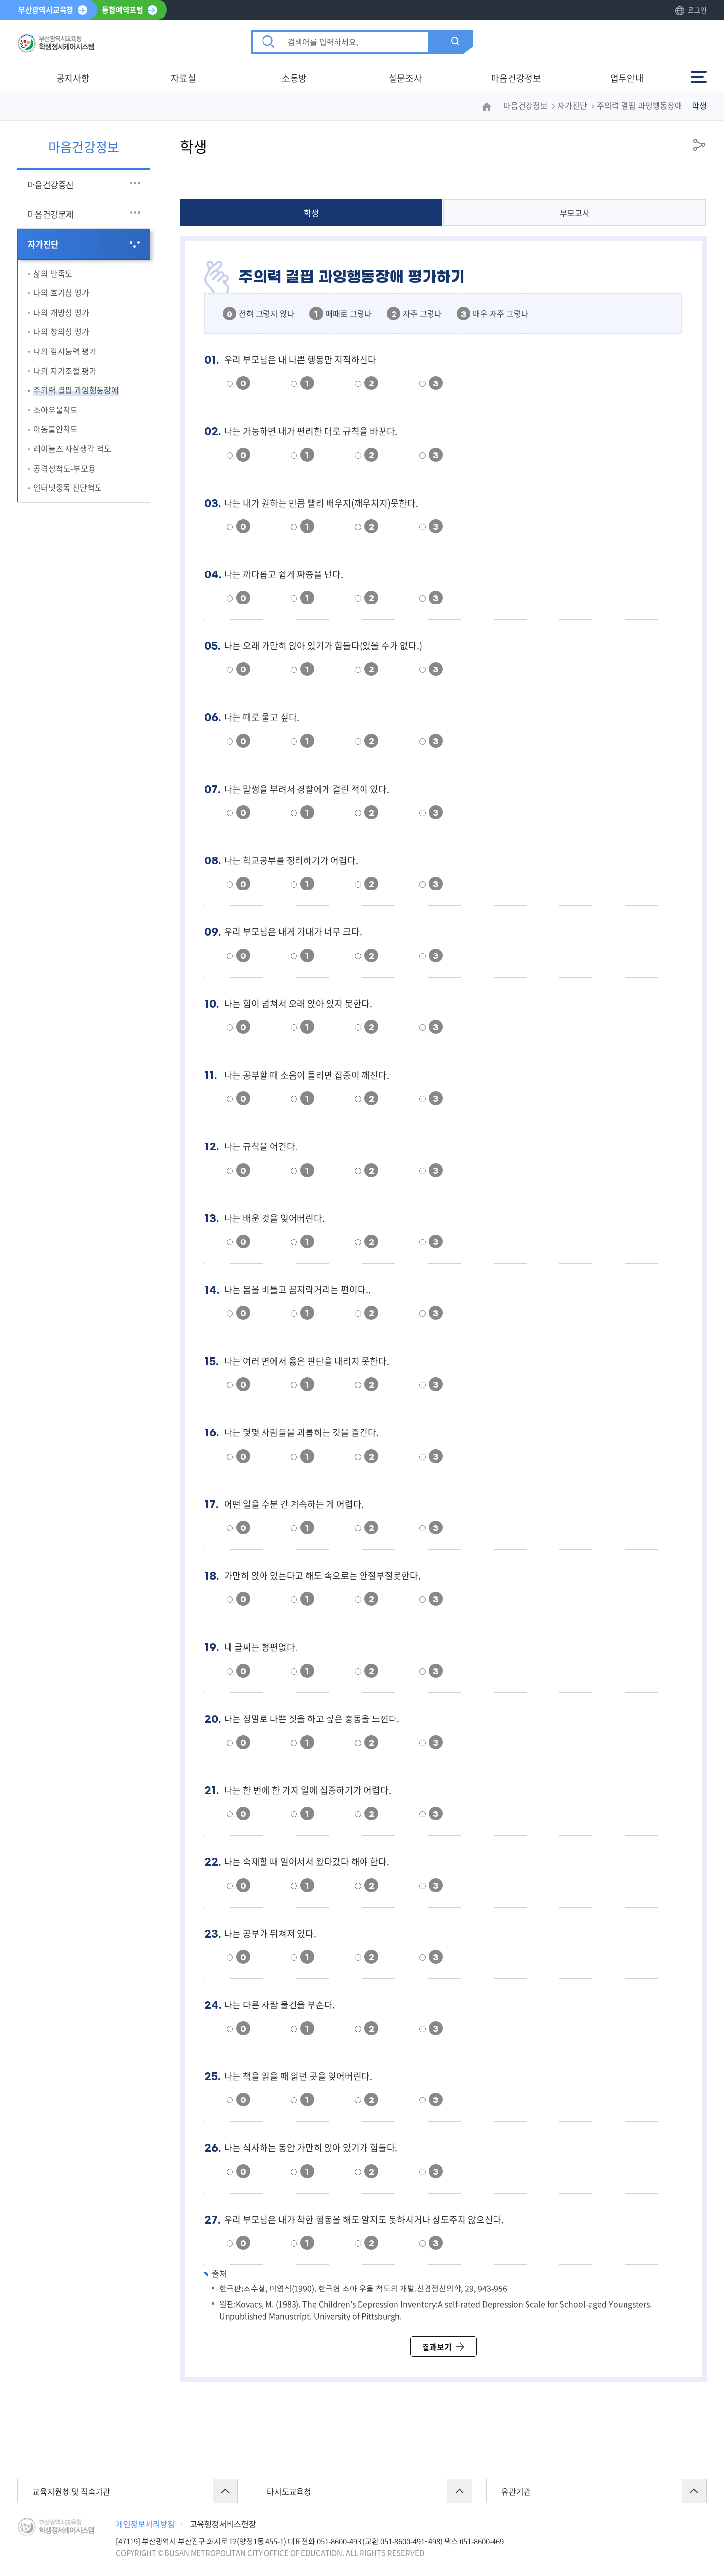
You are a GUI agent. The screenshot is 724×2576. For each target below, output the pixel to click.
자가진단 (43, 244)
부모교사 (575, 213)
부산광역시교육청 (46, 10)
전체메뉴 (700, 72)
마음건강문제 (50, 214)
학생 (311, 213)
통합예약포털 (123, 10)
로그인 (697, 10)
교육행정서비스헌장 (223, 2524)
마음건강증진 (50, 184)
